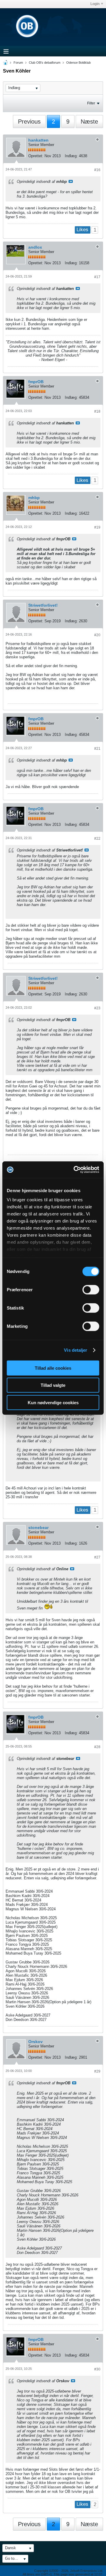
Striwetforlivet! (43, 605)
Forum (18, 63)
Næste (89, 122)
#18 (97, 411)
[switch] (91, 1289)
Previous (29, 122)
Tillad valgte (53, 1385)
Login (95, 4)
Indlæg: (71, 156)
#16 (97, 170)
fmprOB (36, 382)
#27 (97, 1557)
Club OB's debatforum (45, 63)
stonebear (38, 1527)
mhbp (34, 498)
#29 (97, 2071)
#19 (97, 527)
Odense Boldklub (78, 63)
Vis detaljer (76, 1350)
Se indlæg (71, 181)
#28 (97, 1747)
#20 (97, 635)
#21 (97, 749)
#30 (97, 2369)
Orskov (35, 2042)
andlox (35, 247)
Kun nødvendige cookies (53, 1402)
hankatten (38, 140)
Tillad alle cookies (53, 1368)
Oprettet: (36, 156)
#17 (97, 277)
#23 (97, 1008)
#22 (97, 839)
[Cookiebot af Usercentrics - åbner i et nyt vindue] (75, 1170)
